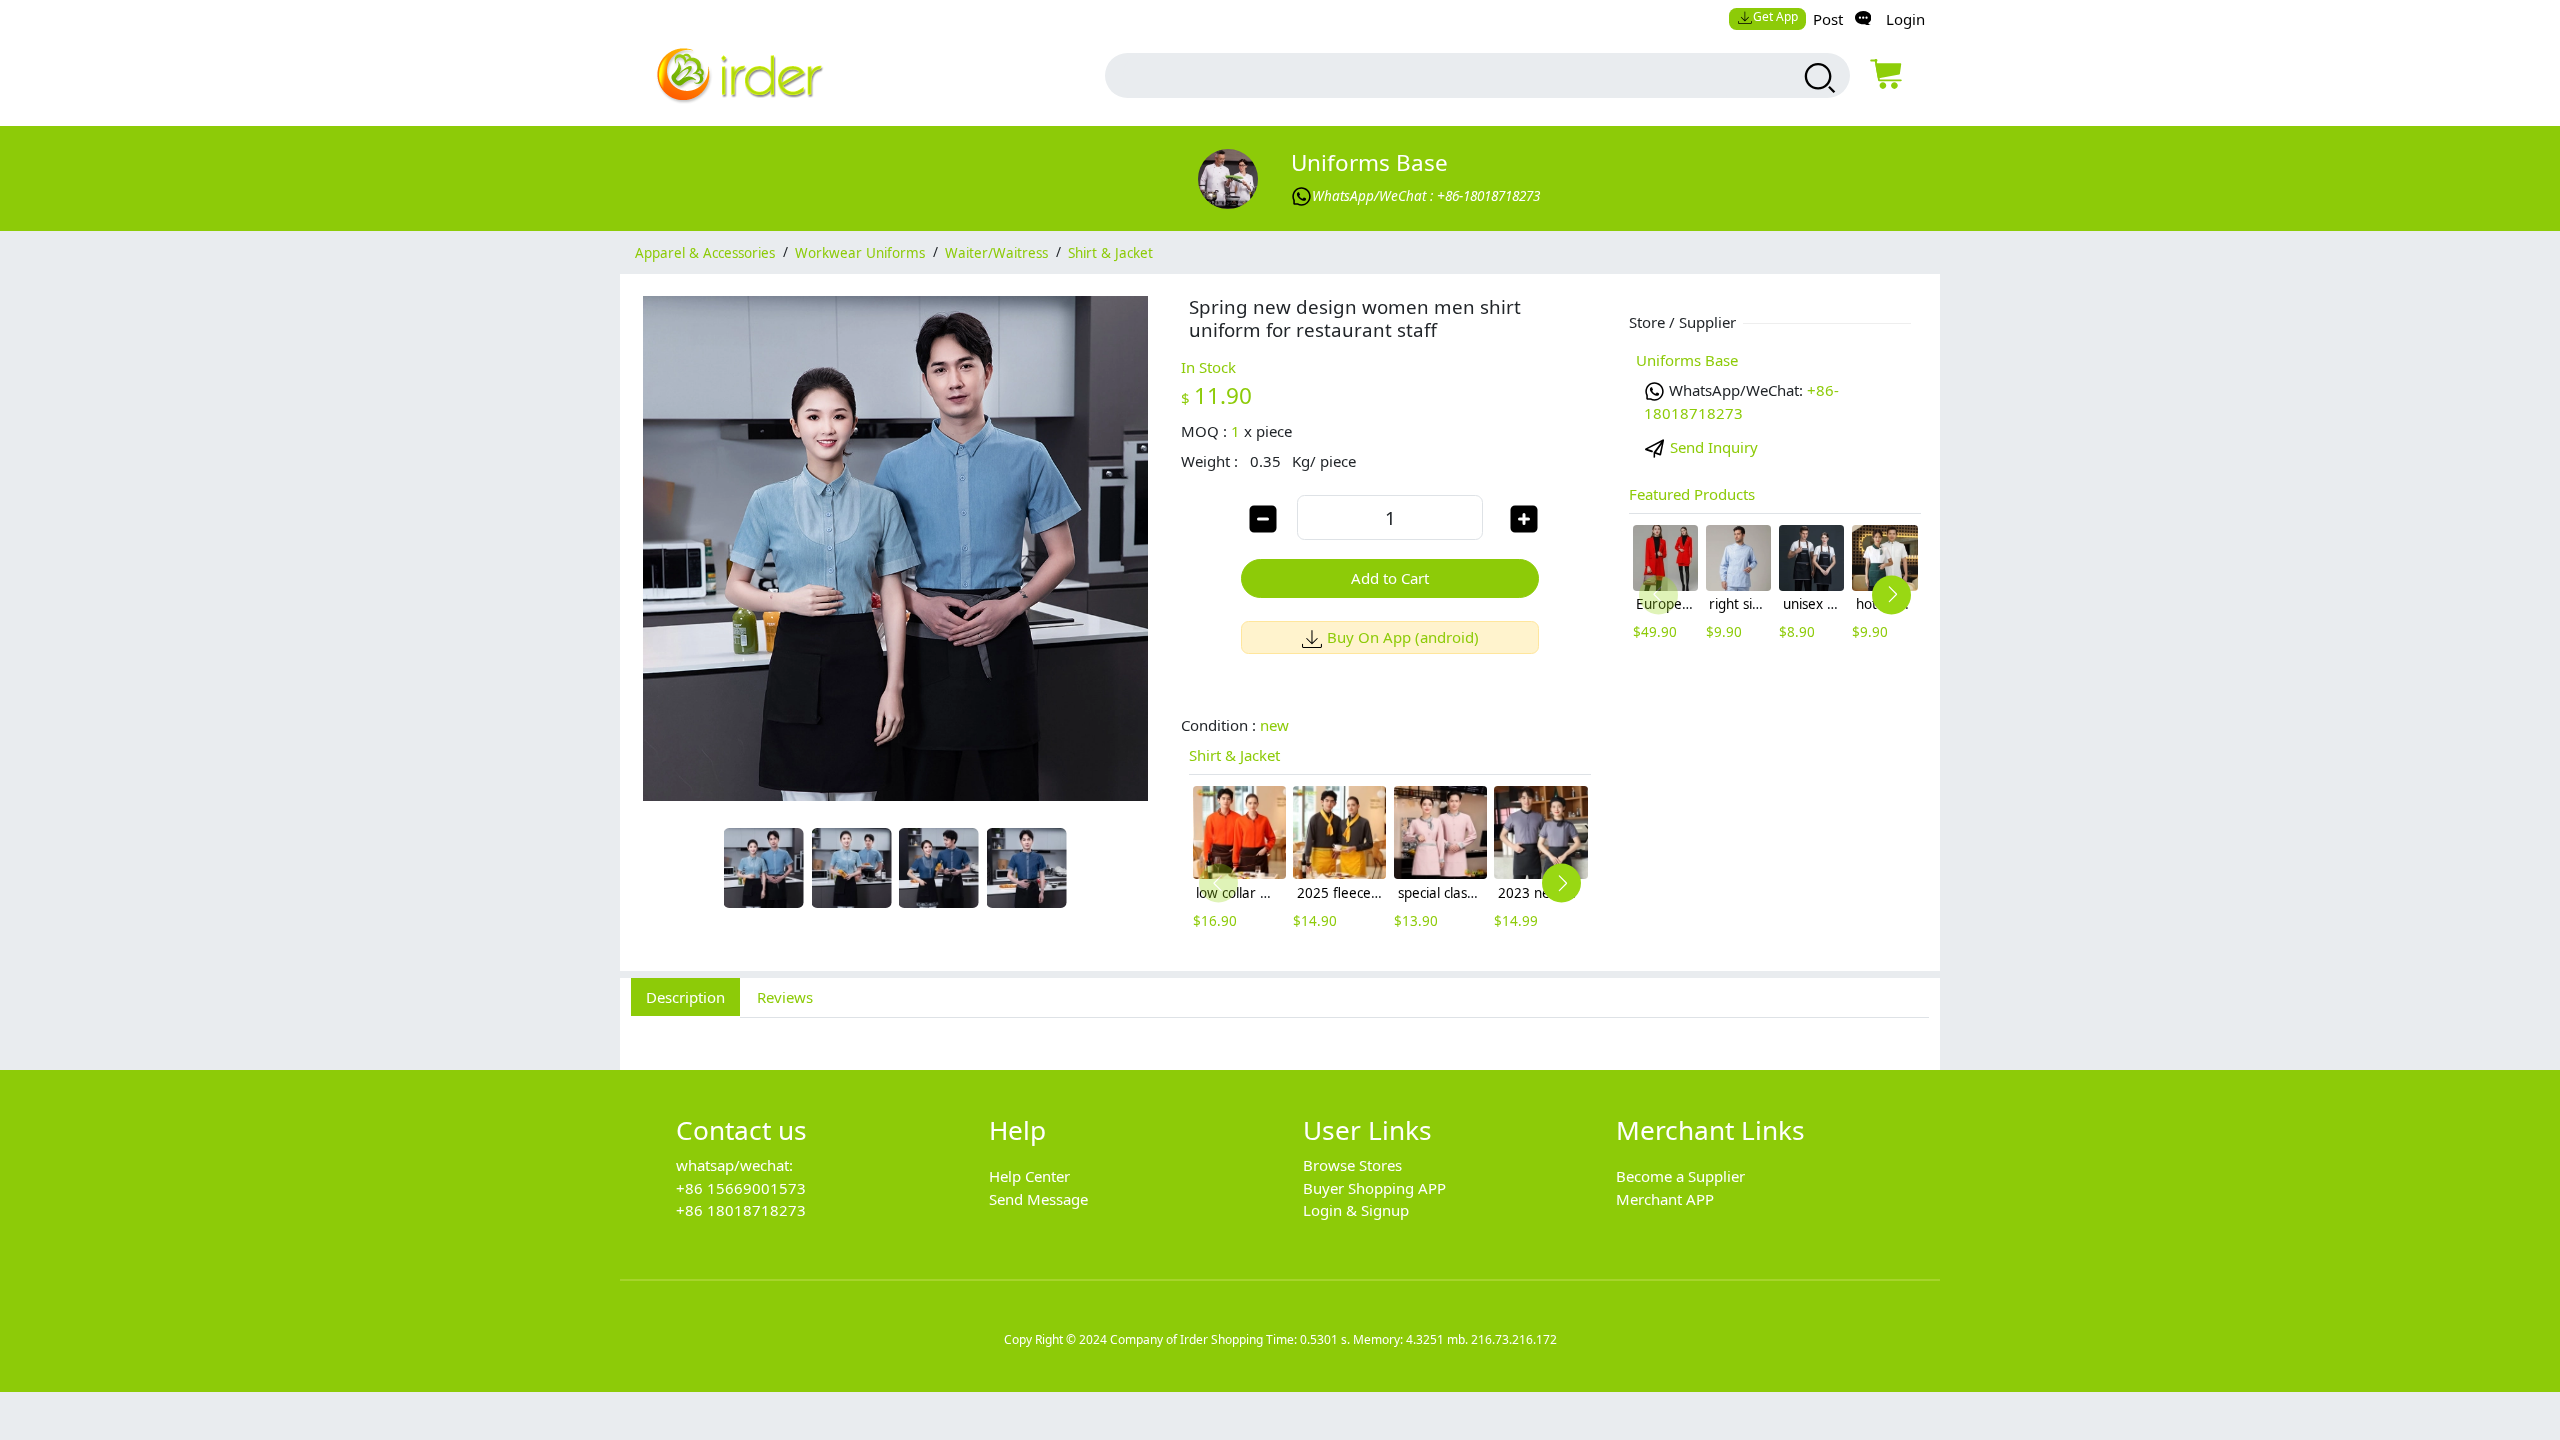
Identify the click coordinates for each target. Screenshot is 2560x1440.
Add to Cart (1390, 578)
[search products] (1817, 78)
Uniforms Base (1369, 162)
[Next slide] (1561, 883)
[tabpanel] (1280, 1033)
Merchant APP (1665, 1199)
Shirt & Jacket (1110, 252)
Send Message (1038, 1199)
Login (1905, 19)
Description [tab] (685, 997)
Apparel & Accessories (705, 252)
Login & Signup (1356, 1210)
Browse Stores (1352, 1165)
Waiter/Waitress (996, 252)
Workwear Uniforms (860, 252)
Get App (1775, 16)
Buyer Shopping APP (1374, 1188)
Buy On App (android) (1403, 637)
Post (1828, 19)
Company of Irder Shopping (1186, 1339)
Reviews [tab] (785, 997)
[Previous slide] (1218, 883)
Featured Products (1692, 494)
